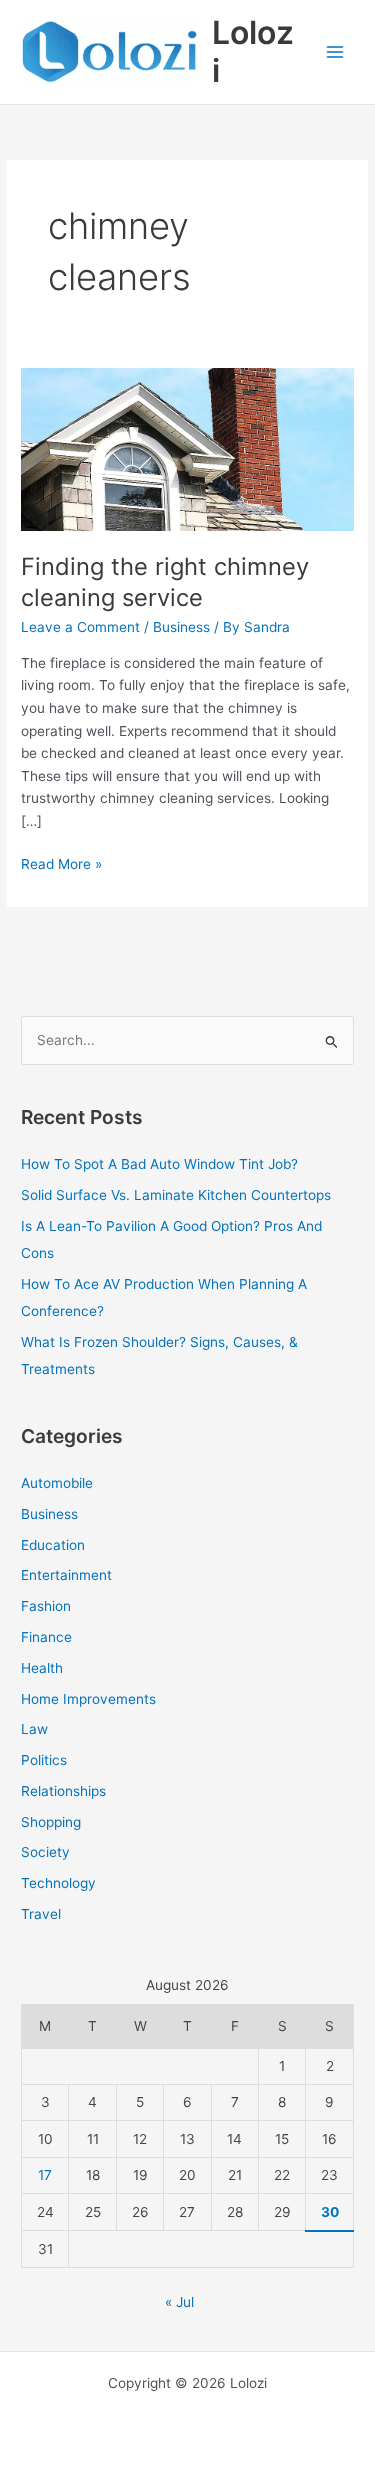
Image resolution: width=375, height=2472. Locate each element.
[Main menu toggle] (335, 52)
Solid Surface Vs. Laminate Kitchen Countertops (176, 1195)
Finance (46, 1637)
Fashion (46, 1606)
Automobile (57, 1483)
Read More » (61, 862)
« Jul (179, 2302)
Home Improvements (88, 1699)
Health (42, 1668)
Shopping (51, 1822)
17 (45, 2175)
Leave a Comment (80, 627)
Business (181, 627)
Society (45, 1852)
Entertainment (66, 1575)
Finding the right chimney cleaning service (165, 582)
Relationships (63, 1791)
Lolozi (253, 51)
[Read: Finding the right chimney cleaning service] (187, 438)
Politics (44, 1760)
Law (34, 1729)
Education (53, 1545)
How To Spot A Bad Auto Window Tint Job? (159, 1164)
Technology (58, 1883)
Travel (41, 1914)
